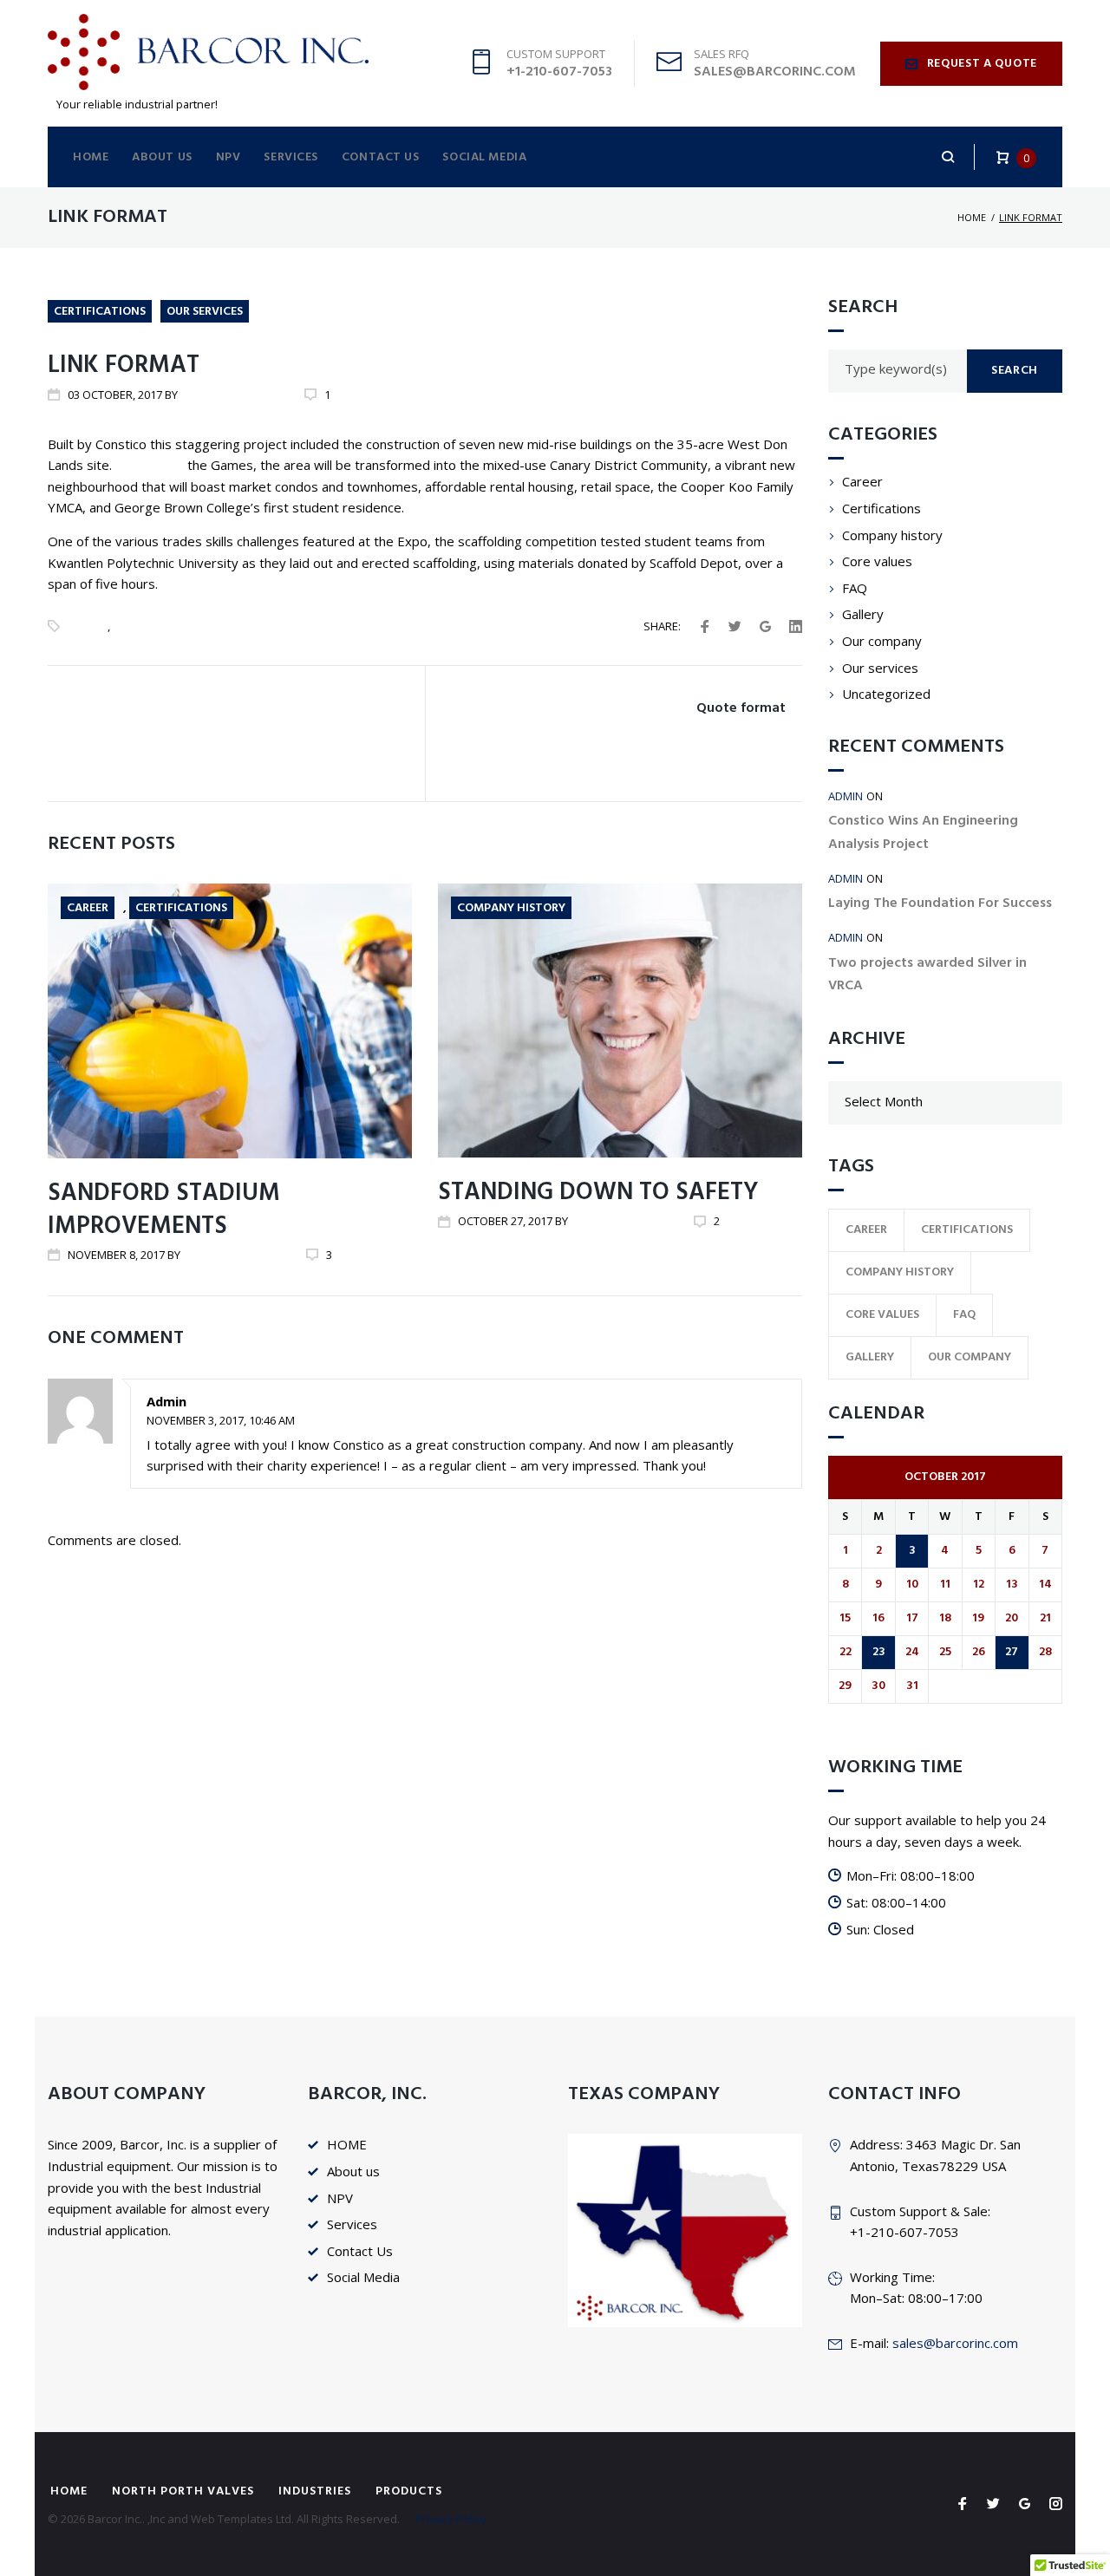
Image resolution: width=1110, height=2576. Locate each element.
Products (409, 2491)
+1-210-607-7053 (559, 72)
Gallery (863, 614)
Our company (882, 641)
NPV (229, 157)
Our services (205, 312)
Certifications (100, 312)
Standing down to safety (598, 1193)
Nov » (859, 1714)
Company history (511, 908)
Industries (315, 2491)
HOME (91, 157)
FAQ (855, 588)
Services (291, 157)
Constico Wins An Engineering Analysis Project (923, 832)
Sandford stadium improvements (164, 1210)
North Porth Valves (183, 2491)
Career (88, 626)
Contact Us (381, 157)
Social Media (484, 157)
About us (162, 157)
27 (1012, 1652)
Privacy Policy (451, 2519)
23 (879, 1652)
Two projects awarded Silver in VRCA (927, 975)
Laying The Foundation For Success (940, 903)
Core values (877, 561)
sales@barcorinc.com (955, 2343)
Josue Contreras (229, 395)
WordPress (150, 465)
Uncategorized (886, 694)
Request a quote (983, 64)
